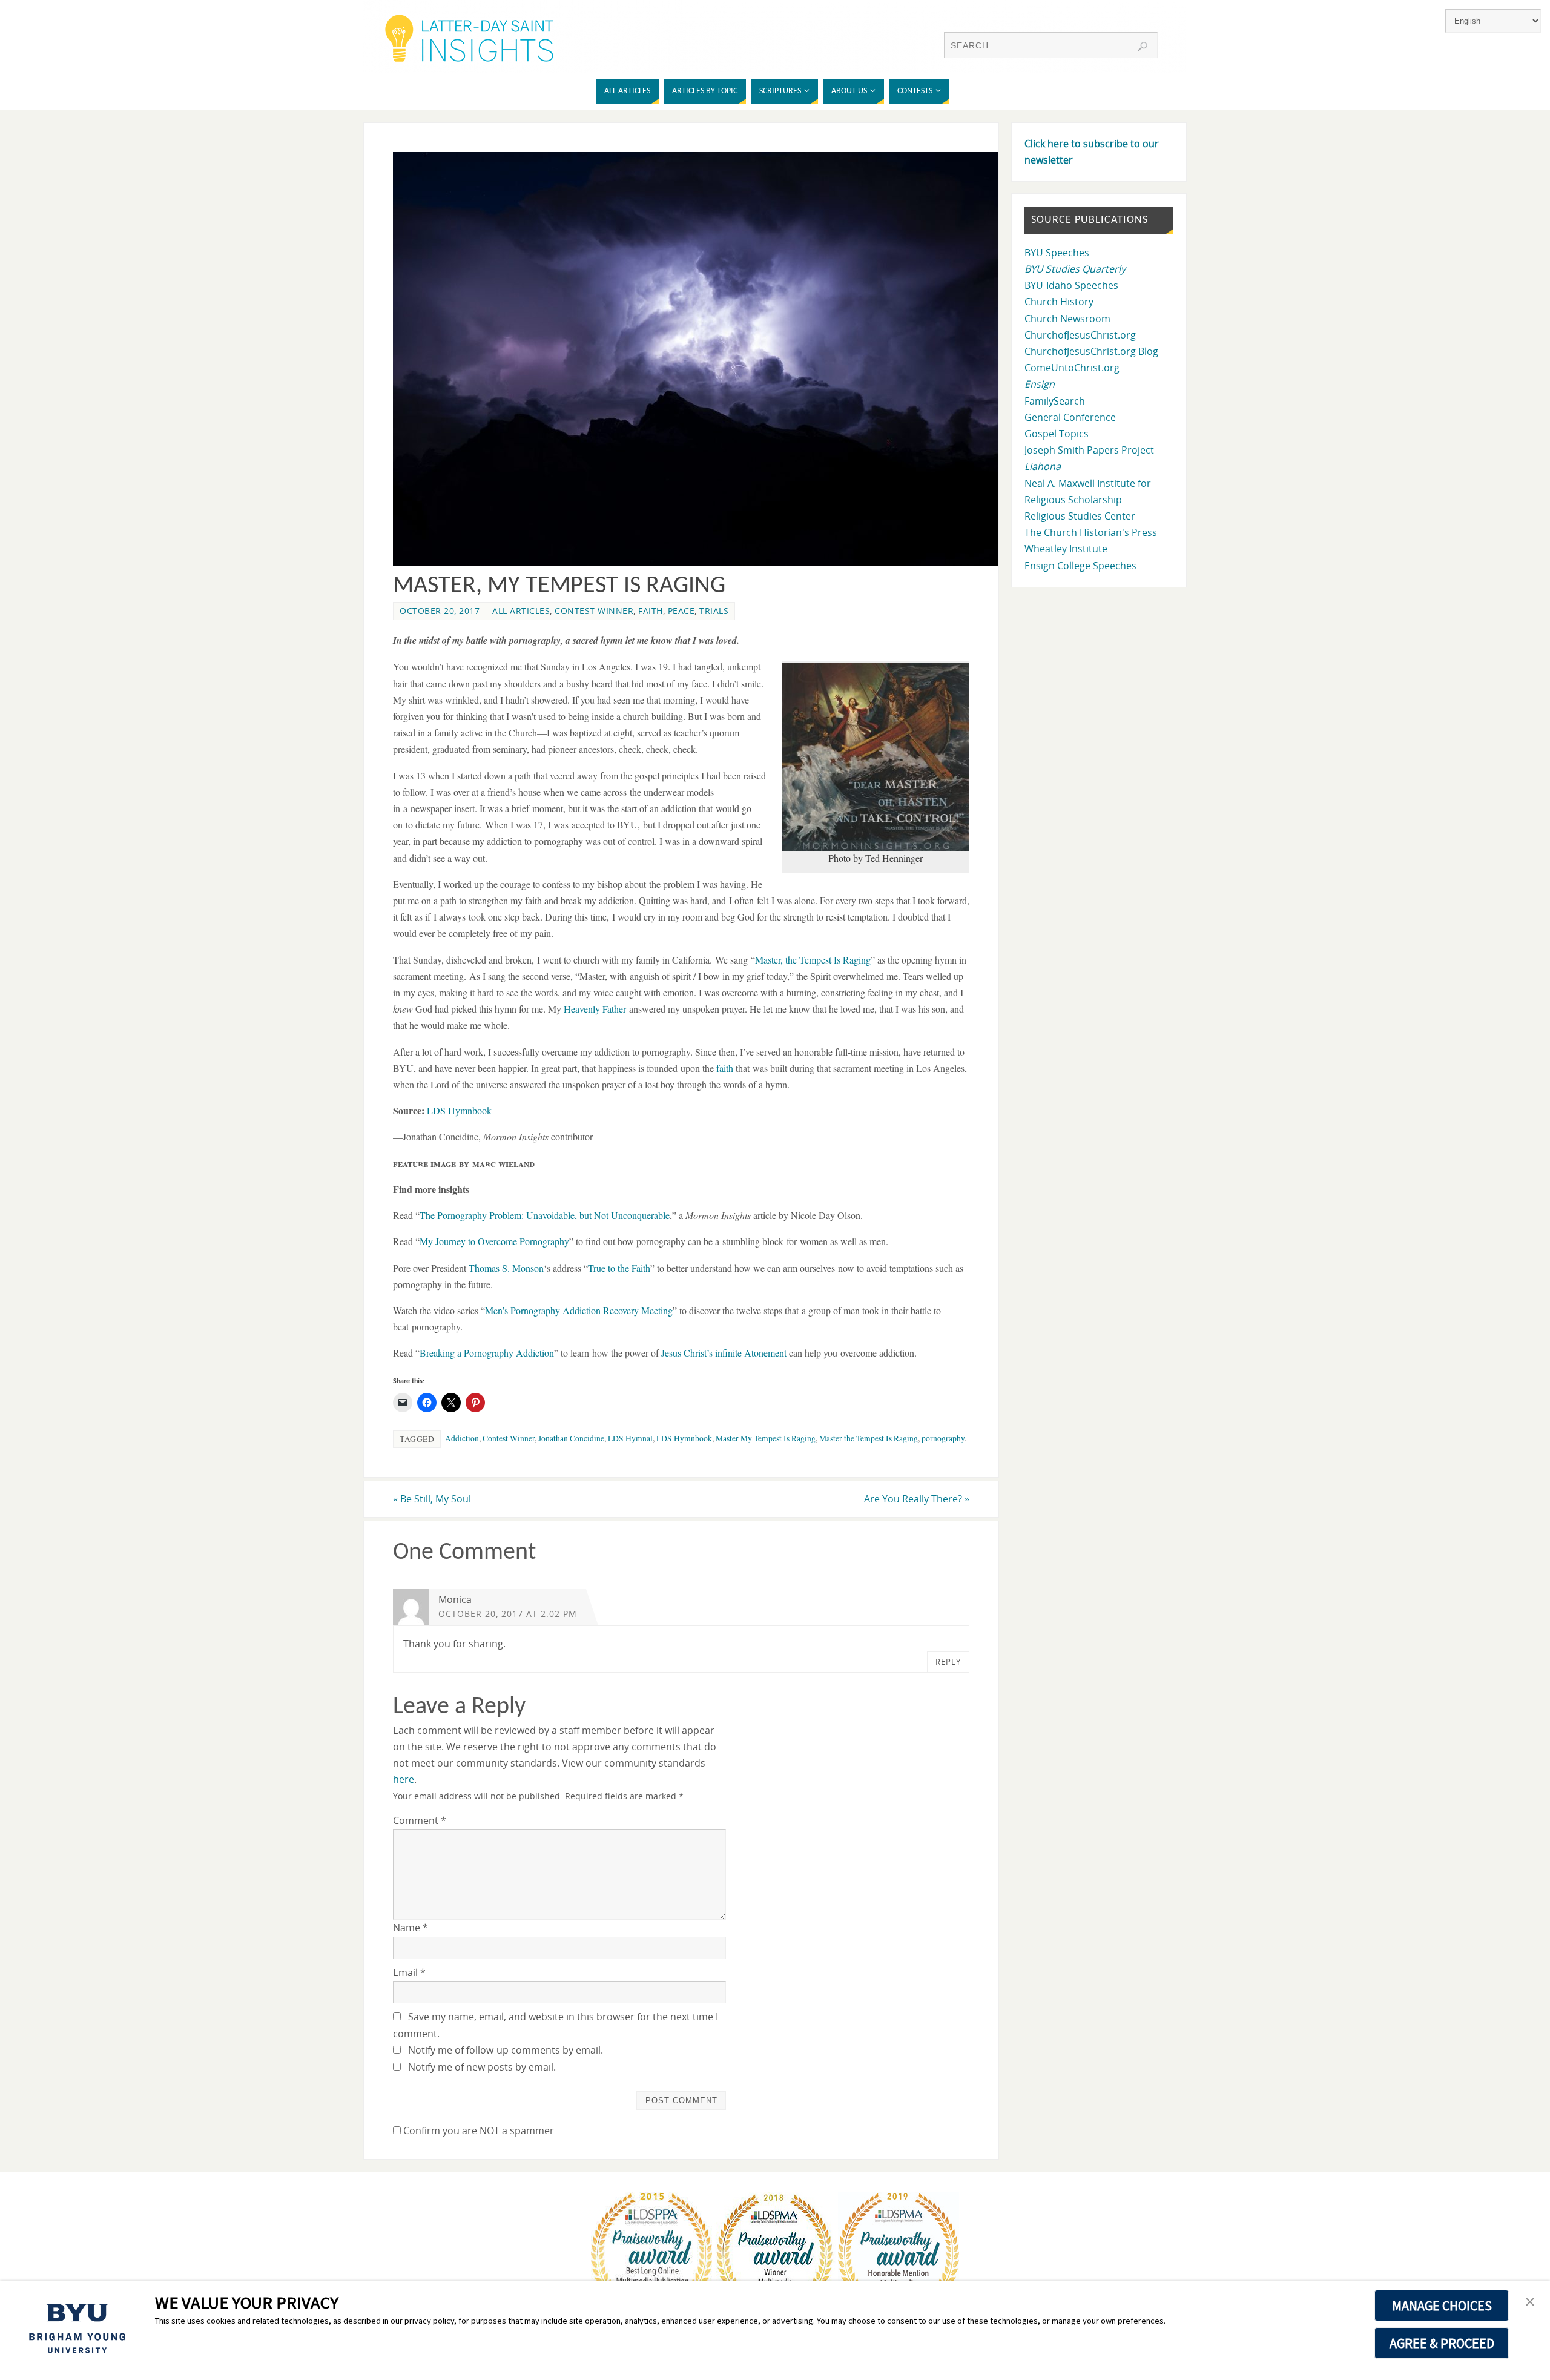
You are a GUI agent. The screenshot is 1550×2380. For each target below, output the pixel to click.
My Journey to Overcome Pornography (494, 1241)
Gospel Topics (1057, 434)
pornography (943, 1438)
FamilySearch (1055, 401)
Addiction (462, 1438)
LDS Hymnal (630, 1438)
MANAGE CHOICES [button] (1442, 2306)
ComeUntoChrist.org (1072, 368)
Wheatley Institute (1066, 549)
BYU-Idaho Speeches (1071, 285)
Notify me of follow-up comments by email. (506, 2050)
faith (725, 1068)
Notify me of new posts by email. (482, 2067)
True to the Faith (619, 1268)
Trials (714, 611)
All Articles (521, 611)
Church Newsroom (1067, 319)
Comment (420, 1820)
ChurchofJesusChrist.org (1080, 335)
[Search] (1143, 47)
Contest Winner (594, 611)
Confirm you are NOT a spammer (477, 2130)
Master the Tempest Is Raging (869, 1438)
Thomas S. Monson (506, 1268)
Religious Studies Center (1080, 516)
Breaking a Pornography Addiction (487, 1353)
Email (409, 1972)
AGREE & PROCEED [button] (1442, 2343)
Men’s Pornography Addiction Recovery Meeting (579, 1310)
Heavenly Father (595, 1009)
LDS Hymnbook (459, 1110)
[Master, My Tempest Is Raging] (703, 562)
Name (411, 1928)
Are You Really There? (917, 1499)
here (404, 1779)
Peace (681, 611)
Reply (948, 1662)
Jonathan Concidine (571, 1438)
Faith (651, 611)
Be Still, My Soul (432, 1499)
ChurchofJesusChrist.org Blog (1091, 351)
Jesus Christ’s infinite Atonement (724, 1353)
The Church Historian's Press (1091, 532)
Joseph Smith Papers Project (1089, 450)
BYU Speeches (1057, 253)
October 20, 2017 (440, 611)
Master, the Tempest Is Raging (813, 960)
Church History (1059, 302)
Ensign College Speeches (1080, 566)
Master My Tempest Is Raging (766, 1438)
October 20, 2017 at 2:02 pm (508, 1614)
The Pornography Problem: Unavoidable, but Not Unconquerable (545, 1215)
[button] (1530, 2302)
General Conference (1070, 417)
